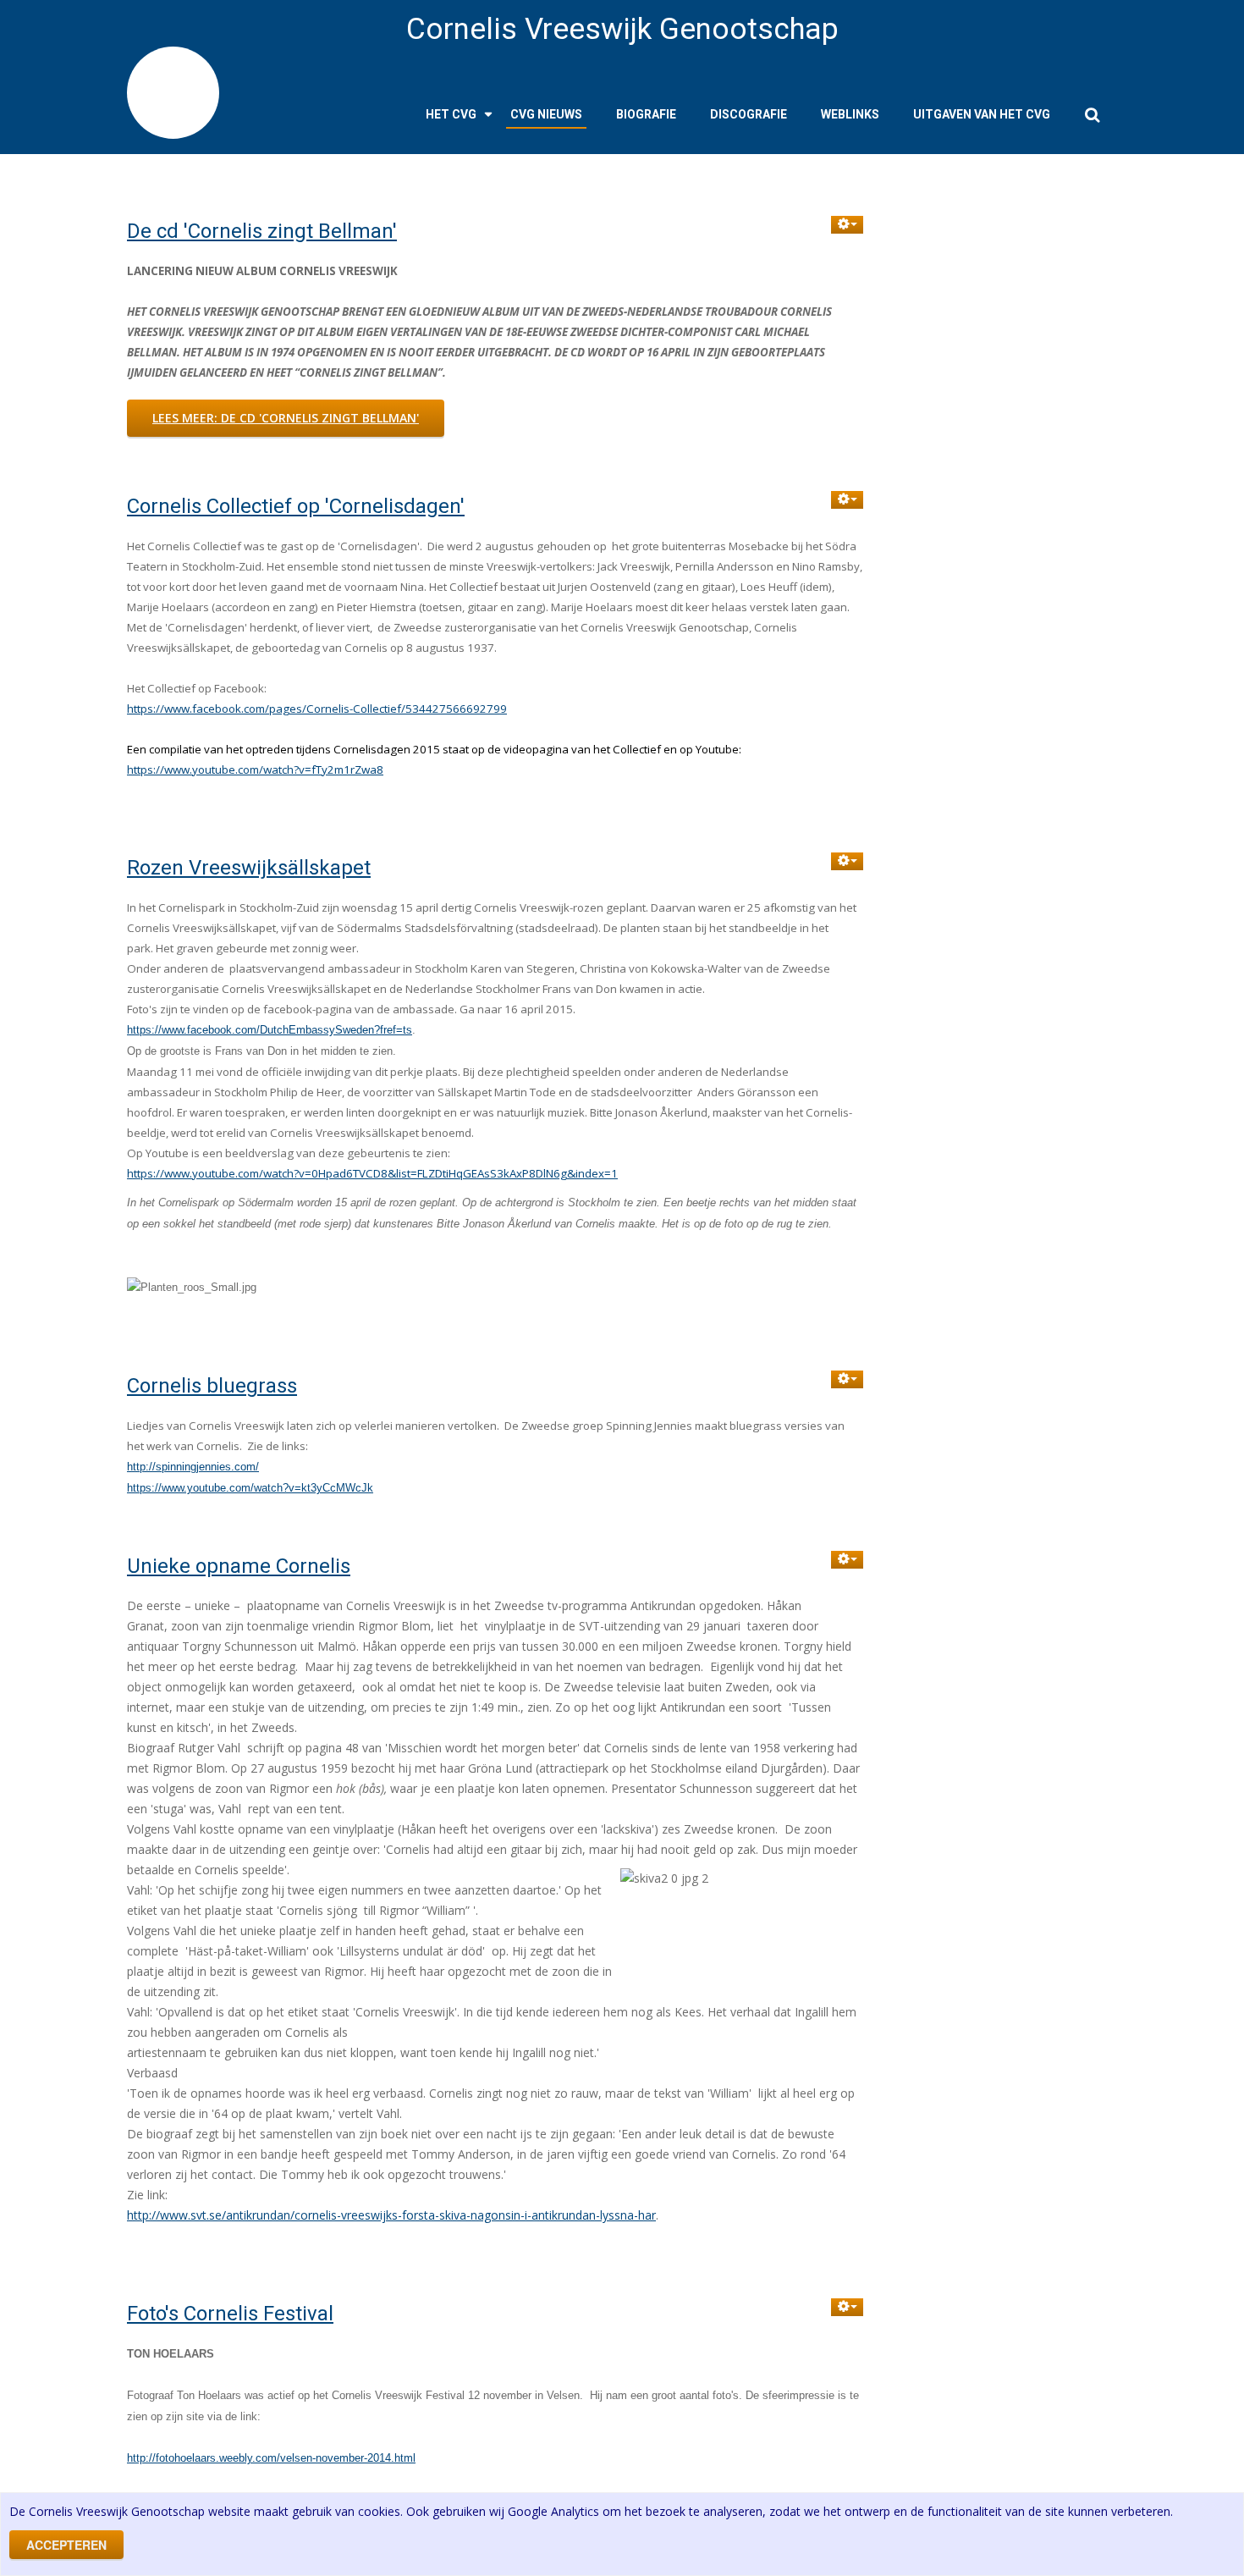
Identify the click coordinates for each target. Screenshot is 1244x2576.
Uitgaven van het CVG (982, 114)
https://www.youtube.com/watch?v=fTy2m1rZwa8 (255, 769)
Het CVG (451, 114)
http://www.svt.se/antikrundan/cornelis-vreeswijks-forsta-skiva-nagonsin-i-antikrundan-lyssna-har (391, 2215)
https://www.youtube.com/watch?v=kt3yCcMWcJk (250, 1488)
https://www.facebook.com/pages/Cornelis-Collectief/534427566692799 (317, 709)
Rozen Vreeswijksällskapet (249, 868)
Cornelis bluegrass (212, 1386)
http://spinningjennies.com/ (193, 1467)
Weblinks (850, 114)
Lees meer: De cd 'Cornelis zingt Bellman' (286, 418)
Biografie (646, 114)
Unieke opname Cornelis (239, 1566)
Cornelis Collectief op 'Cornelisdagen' (296, 506)
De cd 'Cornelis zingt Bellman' (262, 231)
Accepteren (66, 2545)
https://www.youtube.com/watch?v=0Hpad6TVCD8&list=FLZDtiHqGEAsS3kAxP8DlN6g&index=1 (372, 1173)
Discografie (749, 114)
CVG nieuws (546, 114)
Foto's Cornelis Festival (230, 2314)
